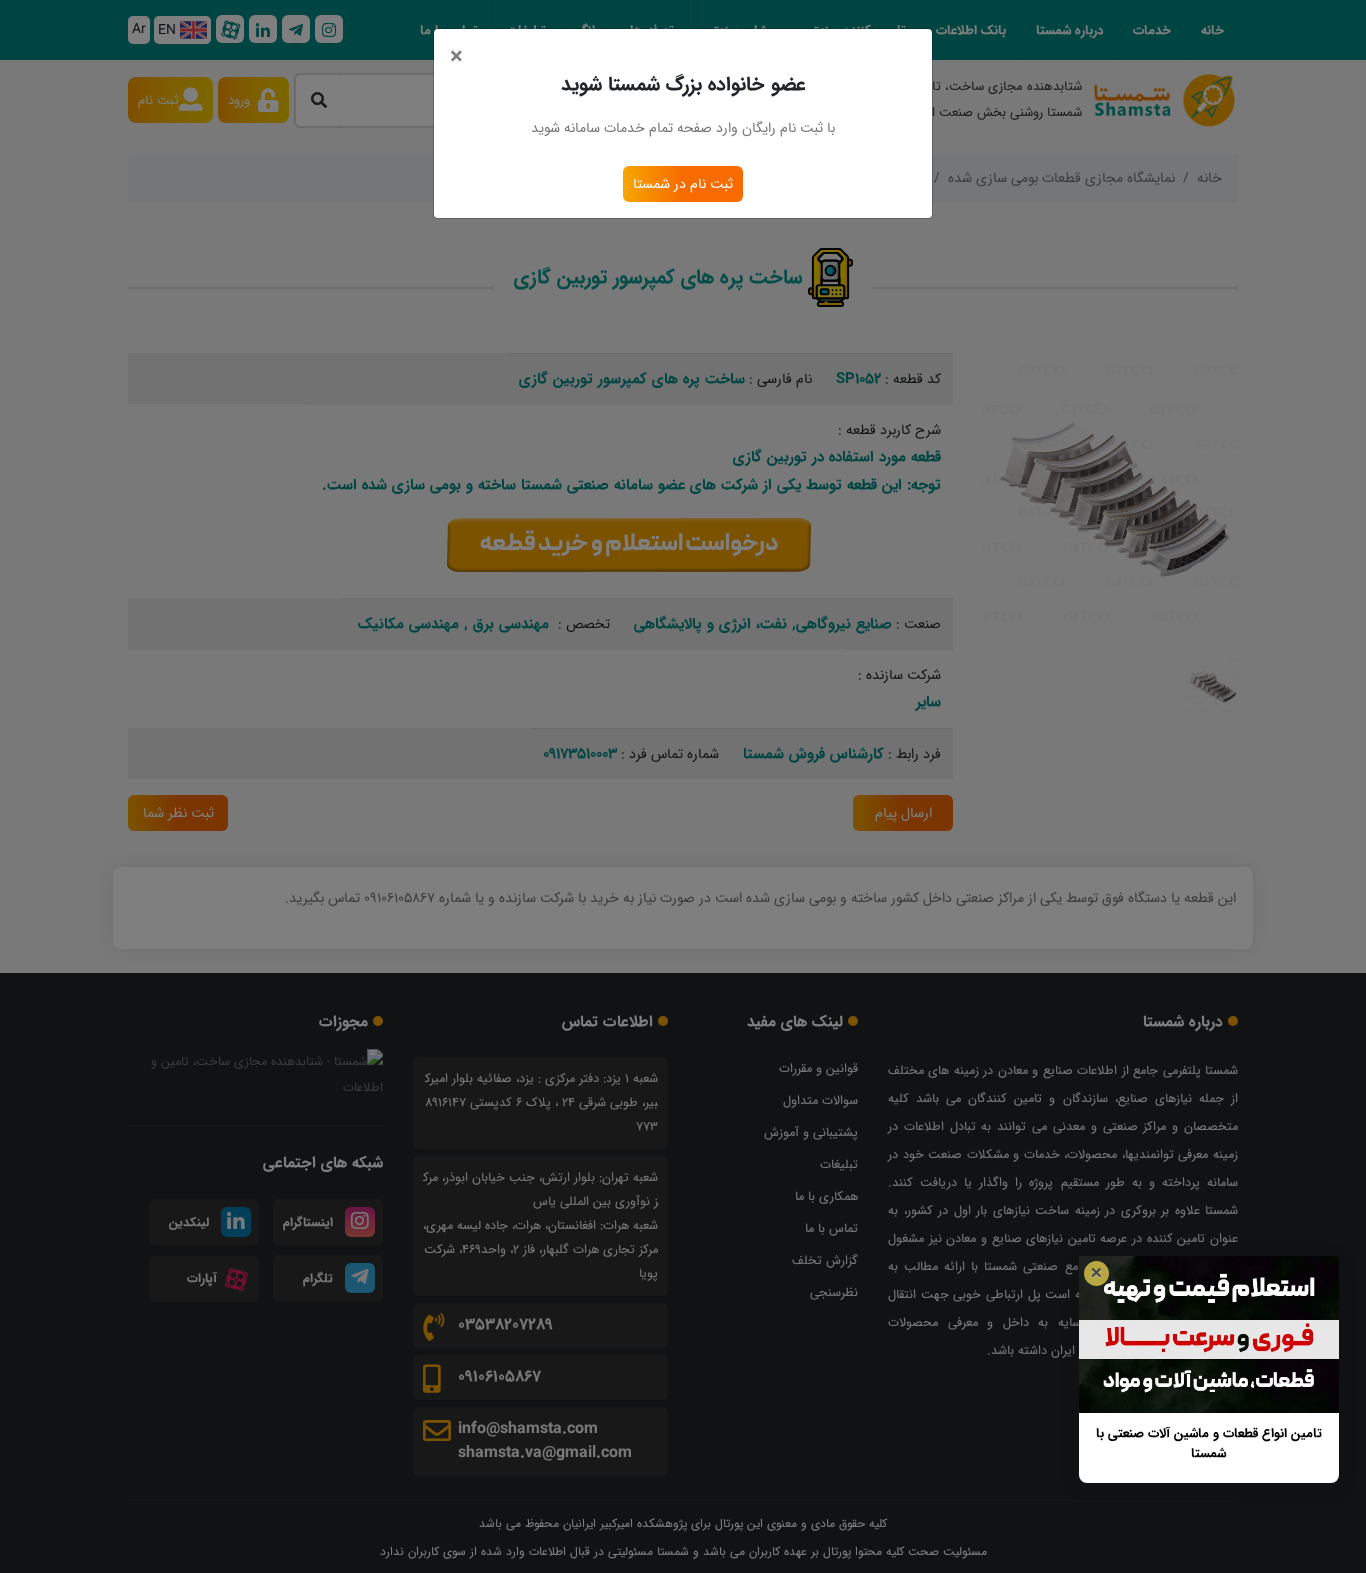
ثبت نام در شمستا (683, 184)
